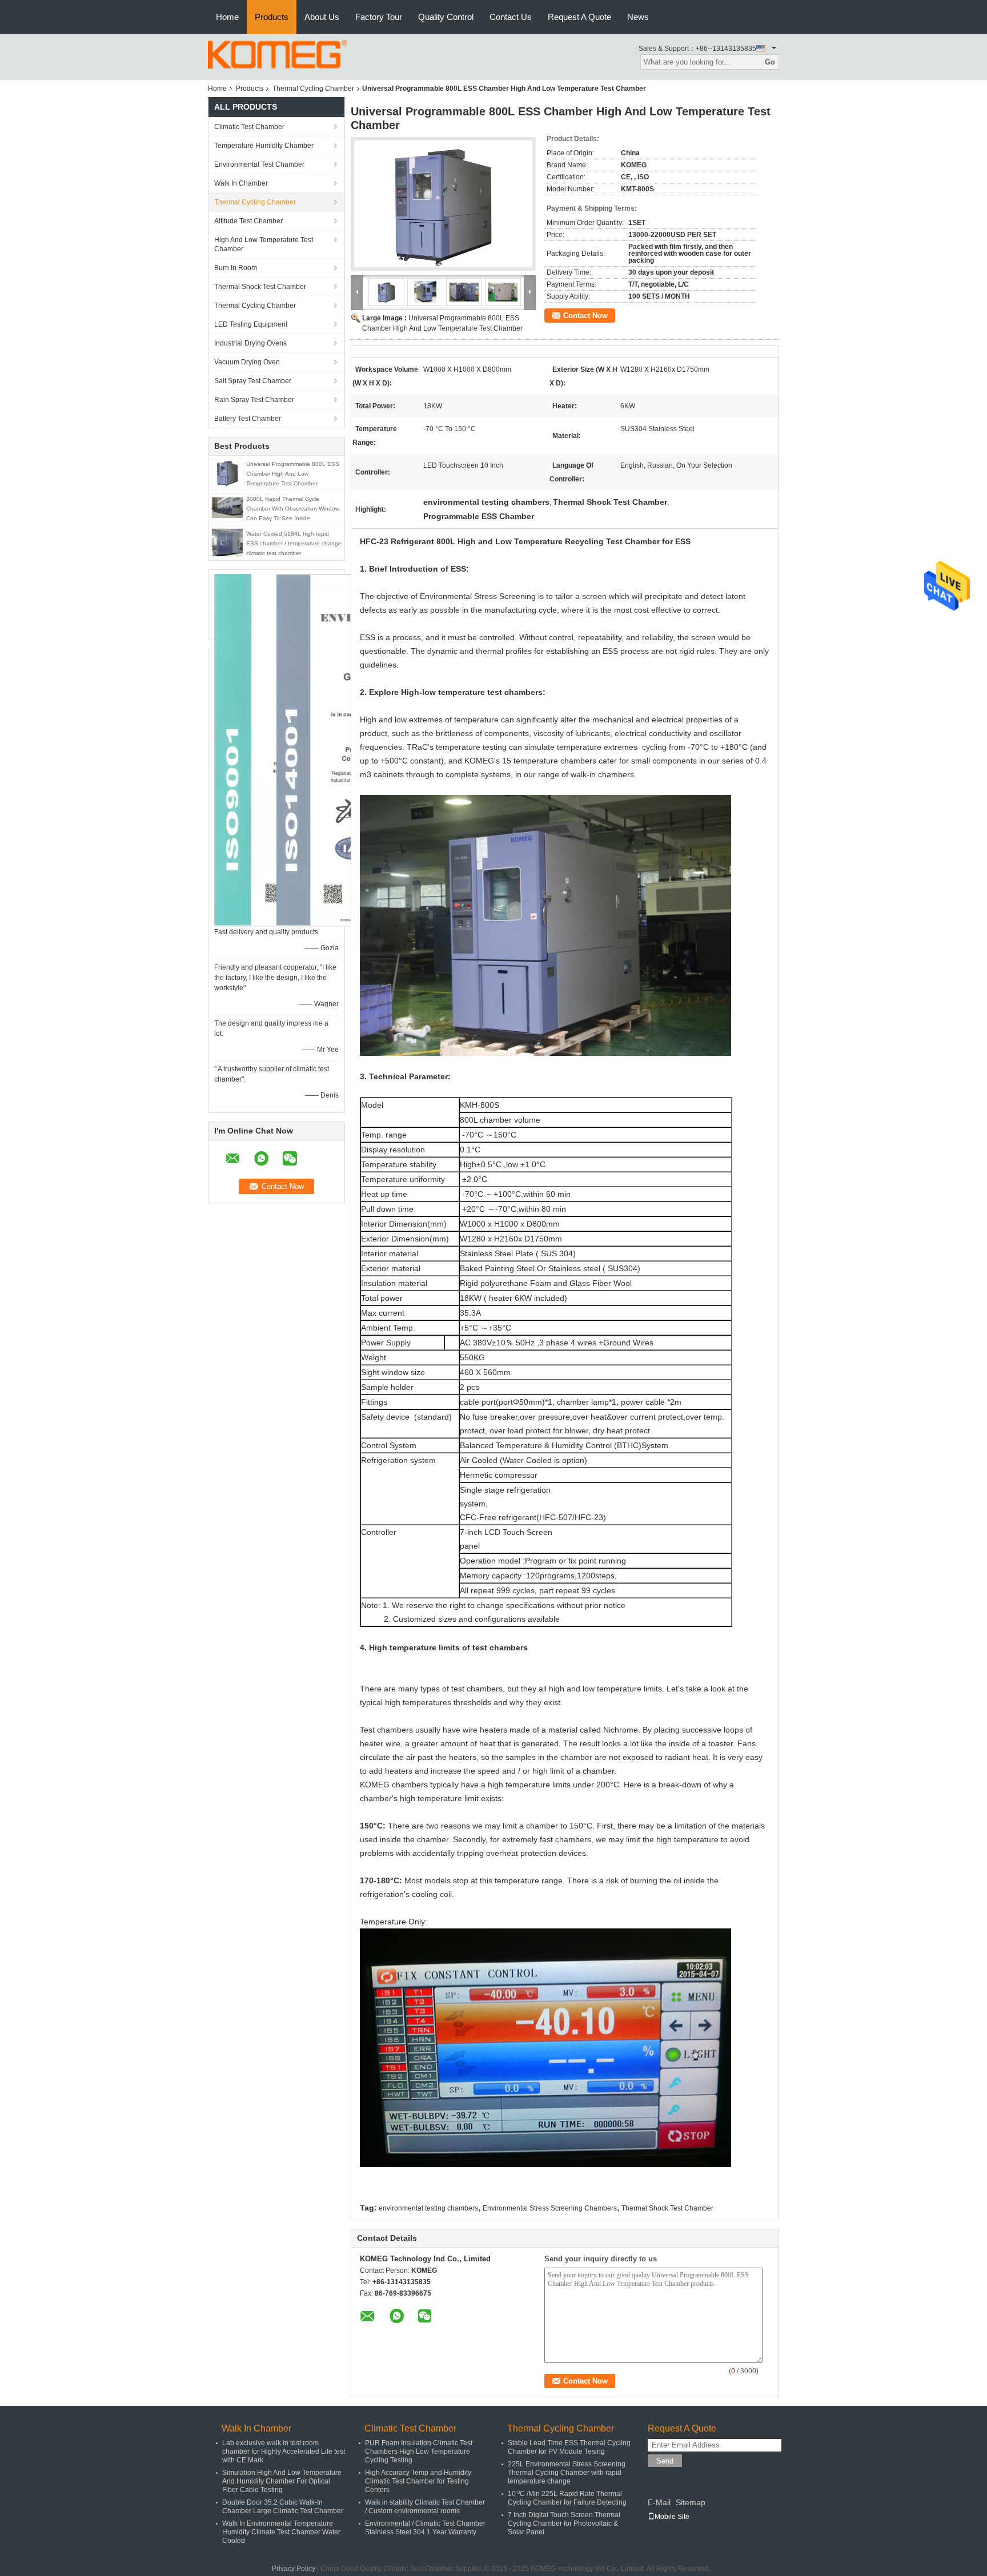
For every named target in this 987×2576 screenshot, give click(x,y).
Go (770, 62)
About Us (322, 17)
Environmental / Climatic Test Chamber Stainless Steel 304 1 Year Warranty (425, 2528)
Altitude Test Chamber (248, 221)
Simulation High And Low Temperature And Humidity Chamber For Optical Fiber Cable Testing (282, 2481)
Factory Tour (379, 17)
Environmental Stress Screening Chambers (550, 2208)
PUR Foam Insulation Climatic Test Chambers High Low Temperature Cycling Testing (419, 2452)
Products (272, 17)
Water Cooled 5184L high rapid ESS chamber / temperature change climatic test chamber (294, 543)
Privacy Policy (294, 2569)
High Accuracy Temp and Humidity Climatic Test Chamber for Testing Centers (418, 2481)
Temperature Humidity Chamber (264, 146)
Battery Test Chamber (248, 419)
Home (227, 17)
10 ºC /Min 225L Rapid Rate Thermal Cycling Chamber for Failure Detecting (567, 2498)
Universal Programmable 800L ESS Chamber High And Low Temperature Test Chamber (293, 474)
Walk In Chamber (241, 183)
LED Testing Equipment (251, 324)
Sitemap (691, 2502)
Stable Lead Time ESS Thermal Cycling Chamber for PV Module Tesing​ (569, 2447)
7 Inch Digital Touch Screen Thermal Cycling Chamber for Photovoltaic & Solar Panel (564, 2523)
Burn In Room (236, 268)
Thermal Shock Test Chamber (260, 287)
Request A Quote (579, 17)
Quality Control (446, 17)
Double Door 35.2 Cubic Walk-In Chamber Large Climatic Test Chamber (283, 2507)
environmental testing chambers (428, 2208)
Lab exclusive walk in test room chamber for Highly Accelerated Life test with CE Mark (284, 2452)
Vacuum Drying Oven (247, 362)
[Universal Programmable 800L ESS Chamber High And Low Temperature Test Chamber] (227, 472)
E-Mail (659, 2502)
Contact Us (511, 17)
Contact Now (585, 316)
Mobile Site (672, 2517)
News (638, 17)
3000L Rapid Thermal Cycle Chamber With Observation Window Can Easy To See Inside (293, 509)
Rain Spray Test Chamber (254, 400)
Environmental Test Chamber (259, 164)
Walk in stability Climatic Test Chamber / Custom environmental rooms (425, 2507)
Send (665, 2461)
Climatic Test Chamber (249, 127)
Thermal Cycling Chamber (313, 89)
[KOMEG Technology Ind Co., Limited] (278, 54)
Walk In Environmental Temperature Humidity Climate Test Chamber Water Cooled (281, 2532)
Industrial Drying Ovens (250, 343)
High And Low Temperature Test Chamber (264, 244)
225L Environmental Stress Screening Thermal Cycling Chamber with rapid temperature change (567, 2473)
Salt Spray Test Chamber (253, 381)
